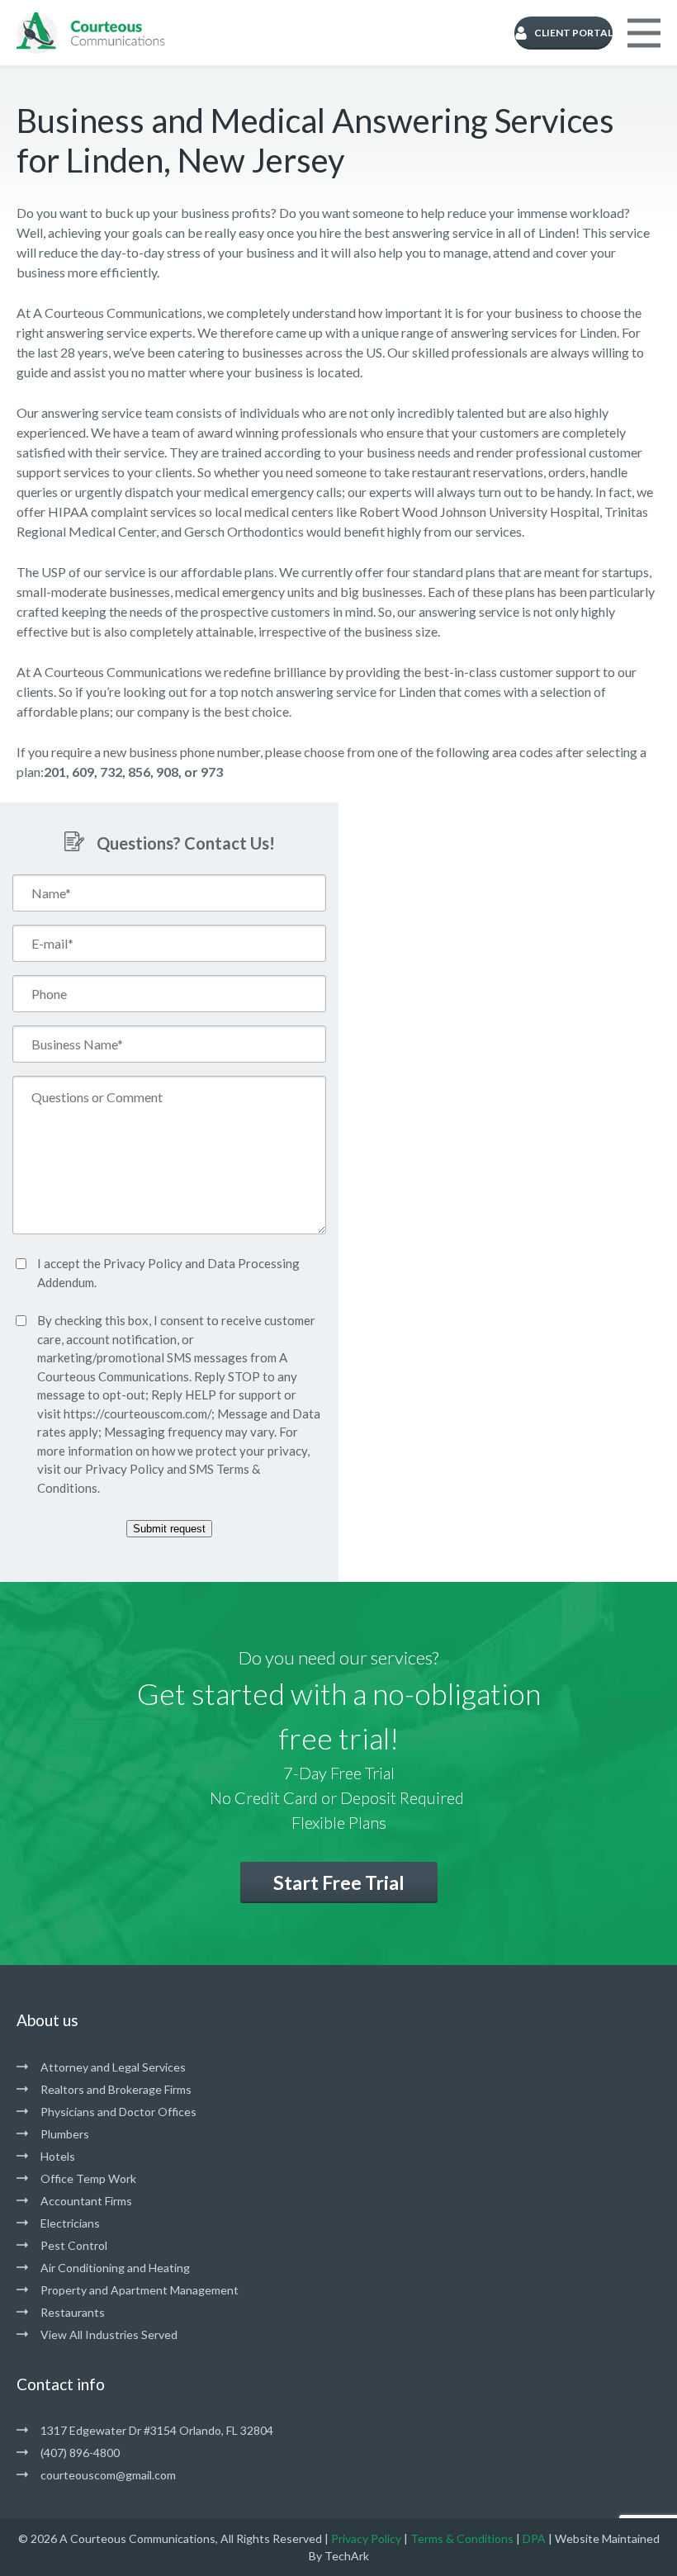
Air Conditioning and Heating (115, 2268)
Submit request (169, 1529)
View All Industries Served (109, 2334)
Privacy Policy (143, 1263)
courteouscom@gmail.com (108, 2475)
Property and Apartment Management (140, 2290)
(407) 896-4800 (80, 2453)
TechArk (347, 2556)
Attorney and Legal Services (113, 2067)
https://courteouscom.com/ (137, 1413)
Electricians (70, 2223)
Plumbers (65, 2134)
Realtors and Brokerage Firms (116, 2089)
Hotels (58, 2156)
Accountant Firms (86, 2201)
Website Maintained (607, 2538)
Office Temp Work (88, 2178)
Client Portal (573, 33)
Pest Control (74, 2245)
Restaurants (73, 2312)
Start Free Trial (339, 1882)
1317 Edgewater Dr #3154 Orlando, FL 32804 (157, 2430)
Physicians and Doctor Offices (118, 2112)
